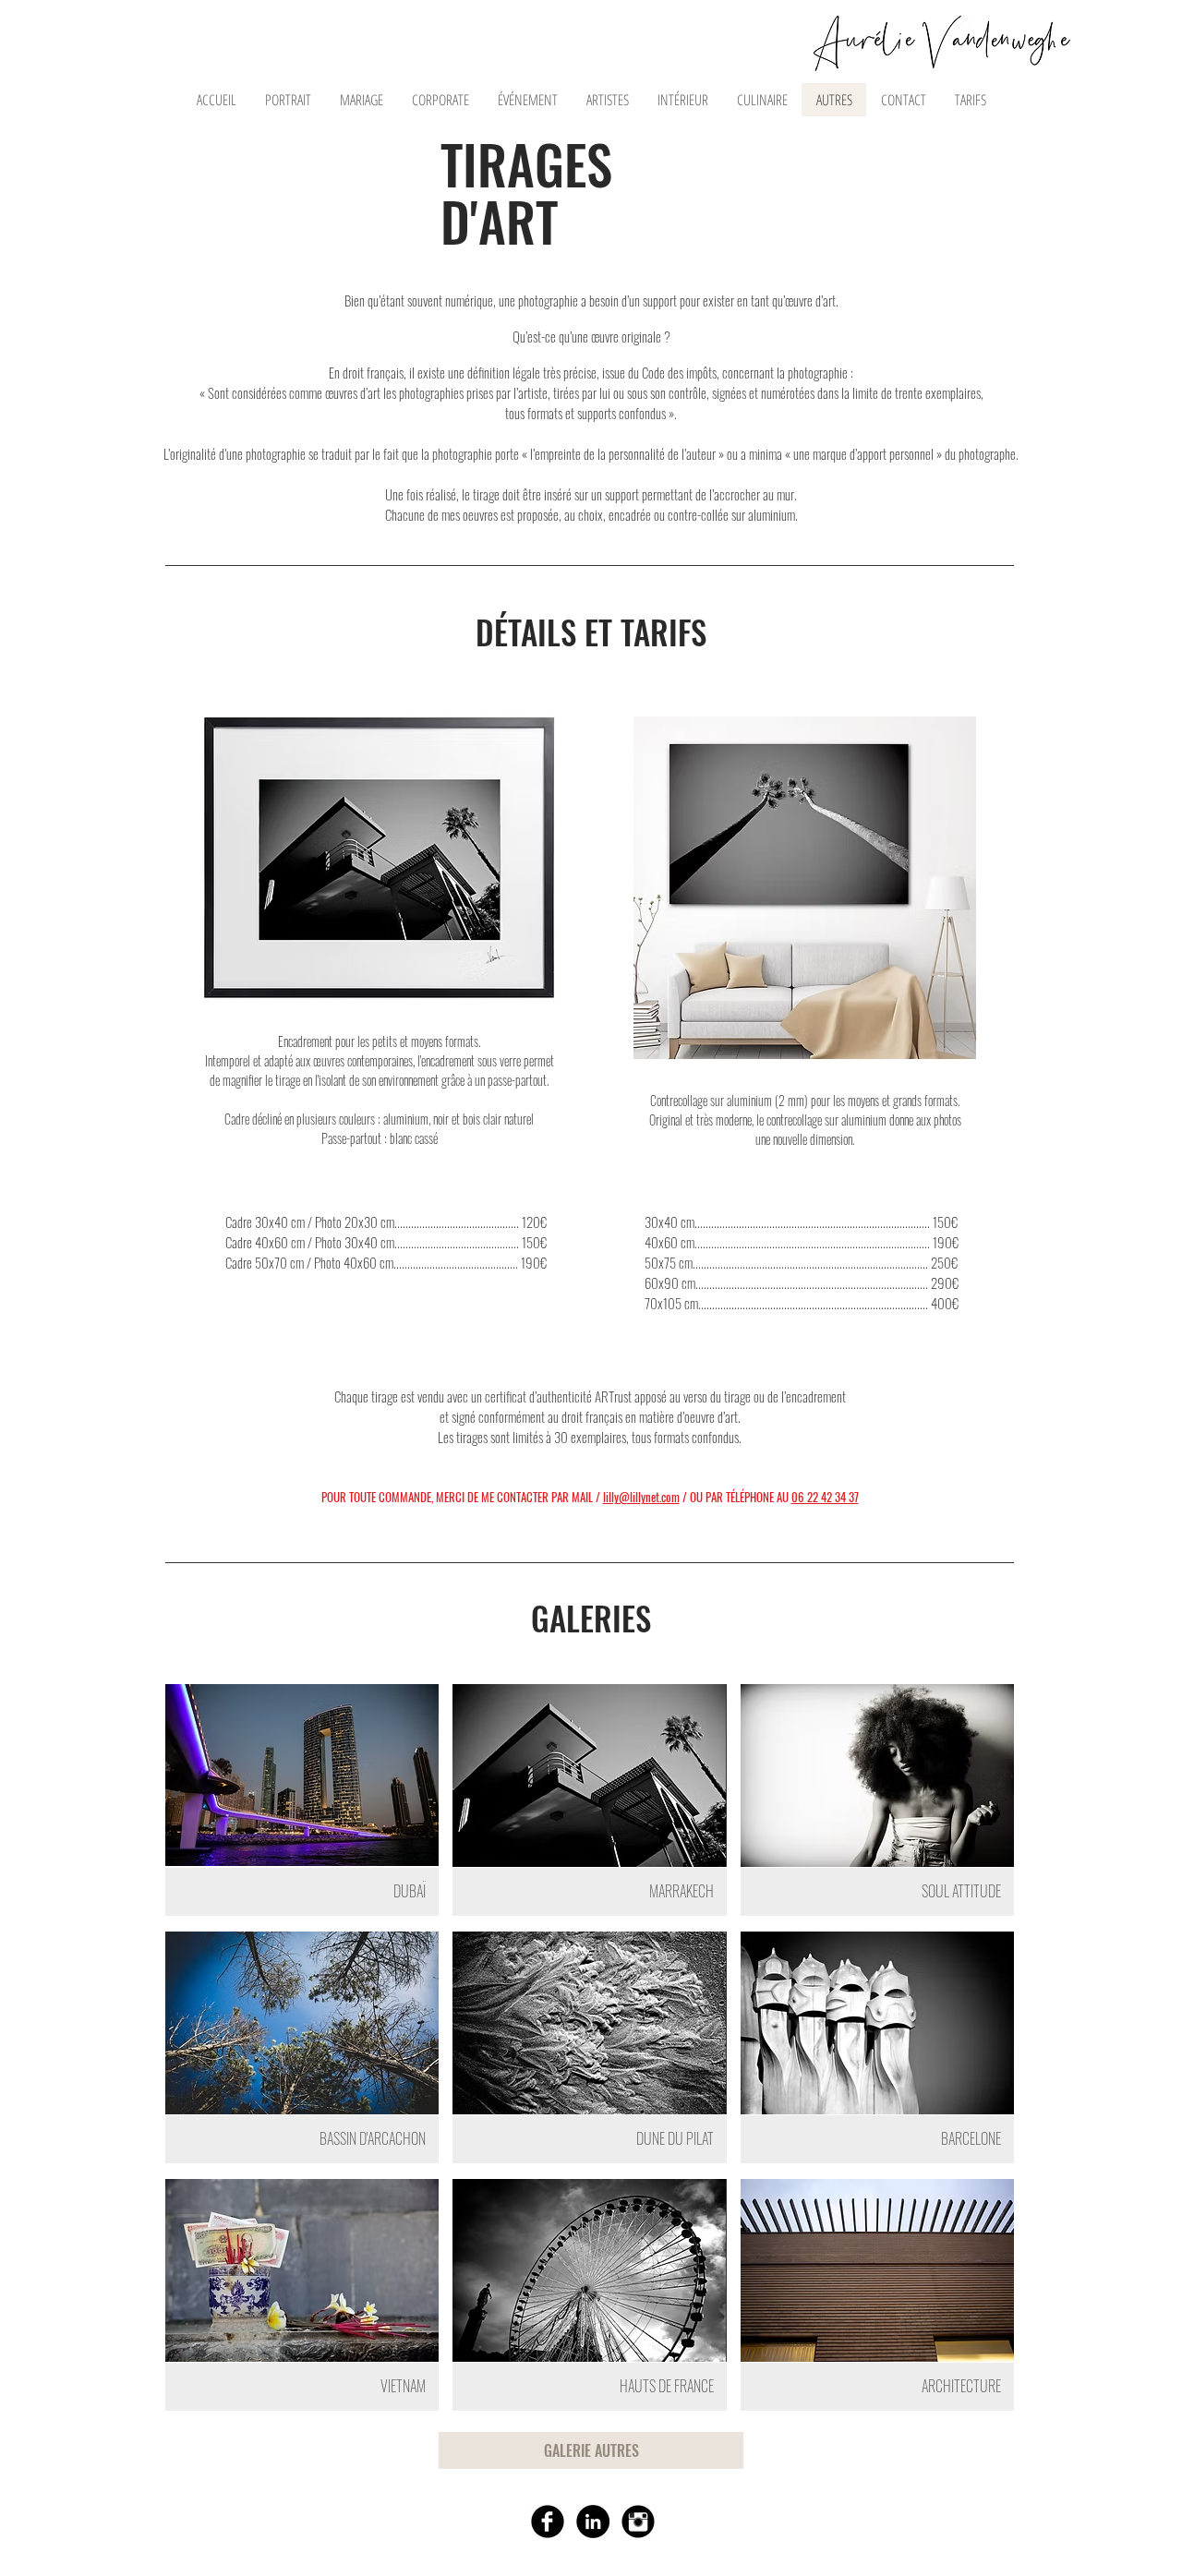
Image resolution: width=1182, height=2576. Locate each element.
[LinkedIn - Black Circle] (593, 2522)
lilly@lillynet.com (641, 1497)
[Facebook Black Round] (548, 2522)
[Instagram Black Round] (638, 2522)
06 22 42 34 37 (825, 1497)
